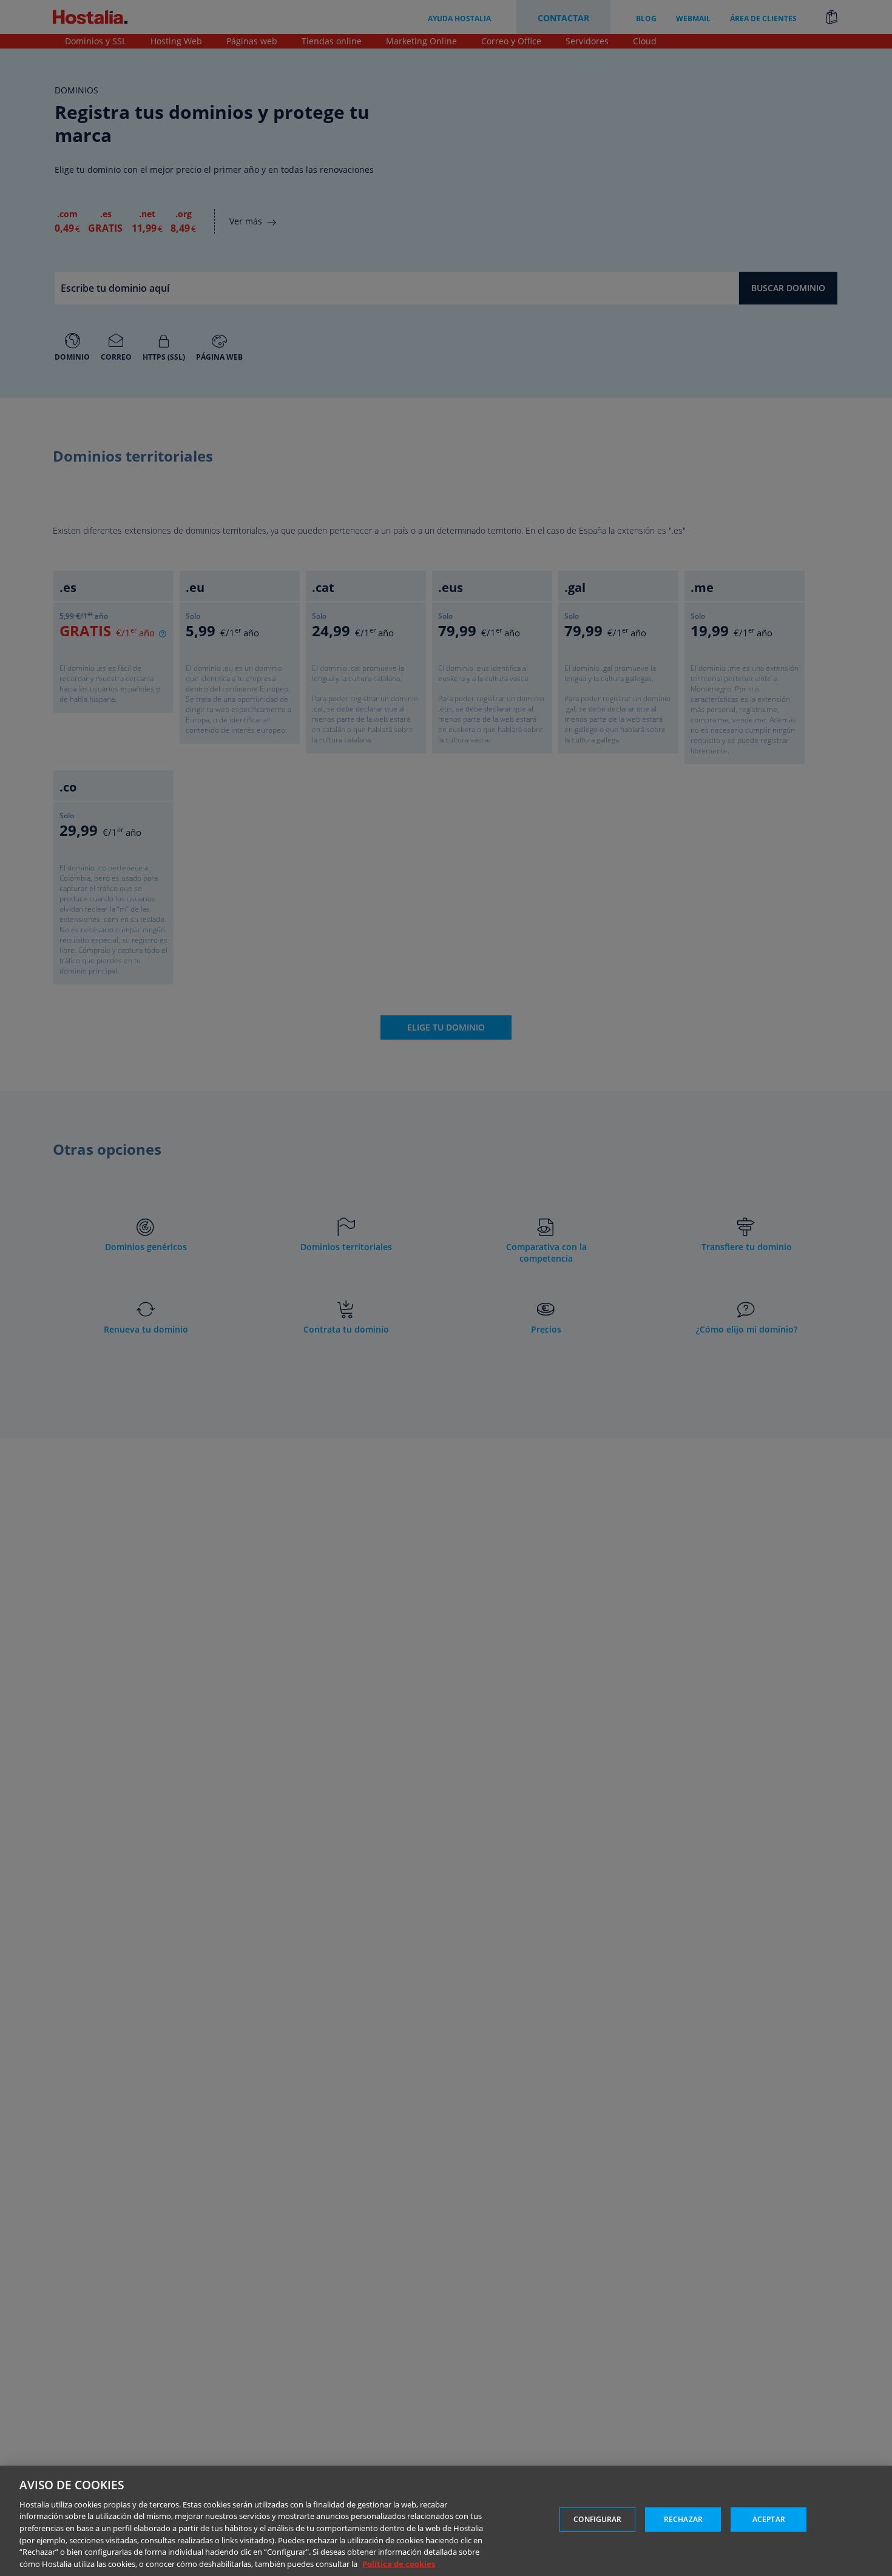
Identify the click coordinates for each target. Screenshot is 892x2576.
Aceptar (769, 2519)
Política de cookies (399, 2563)
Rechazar (683, 2519)
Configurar (597, 2519)
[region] (446, 2521)
